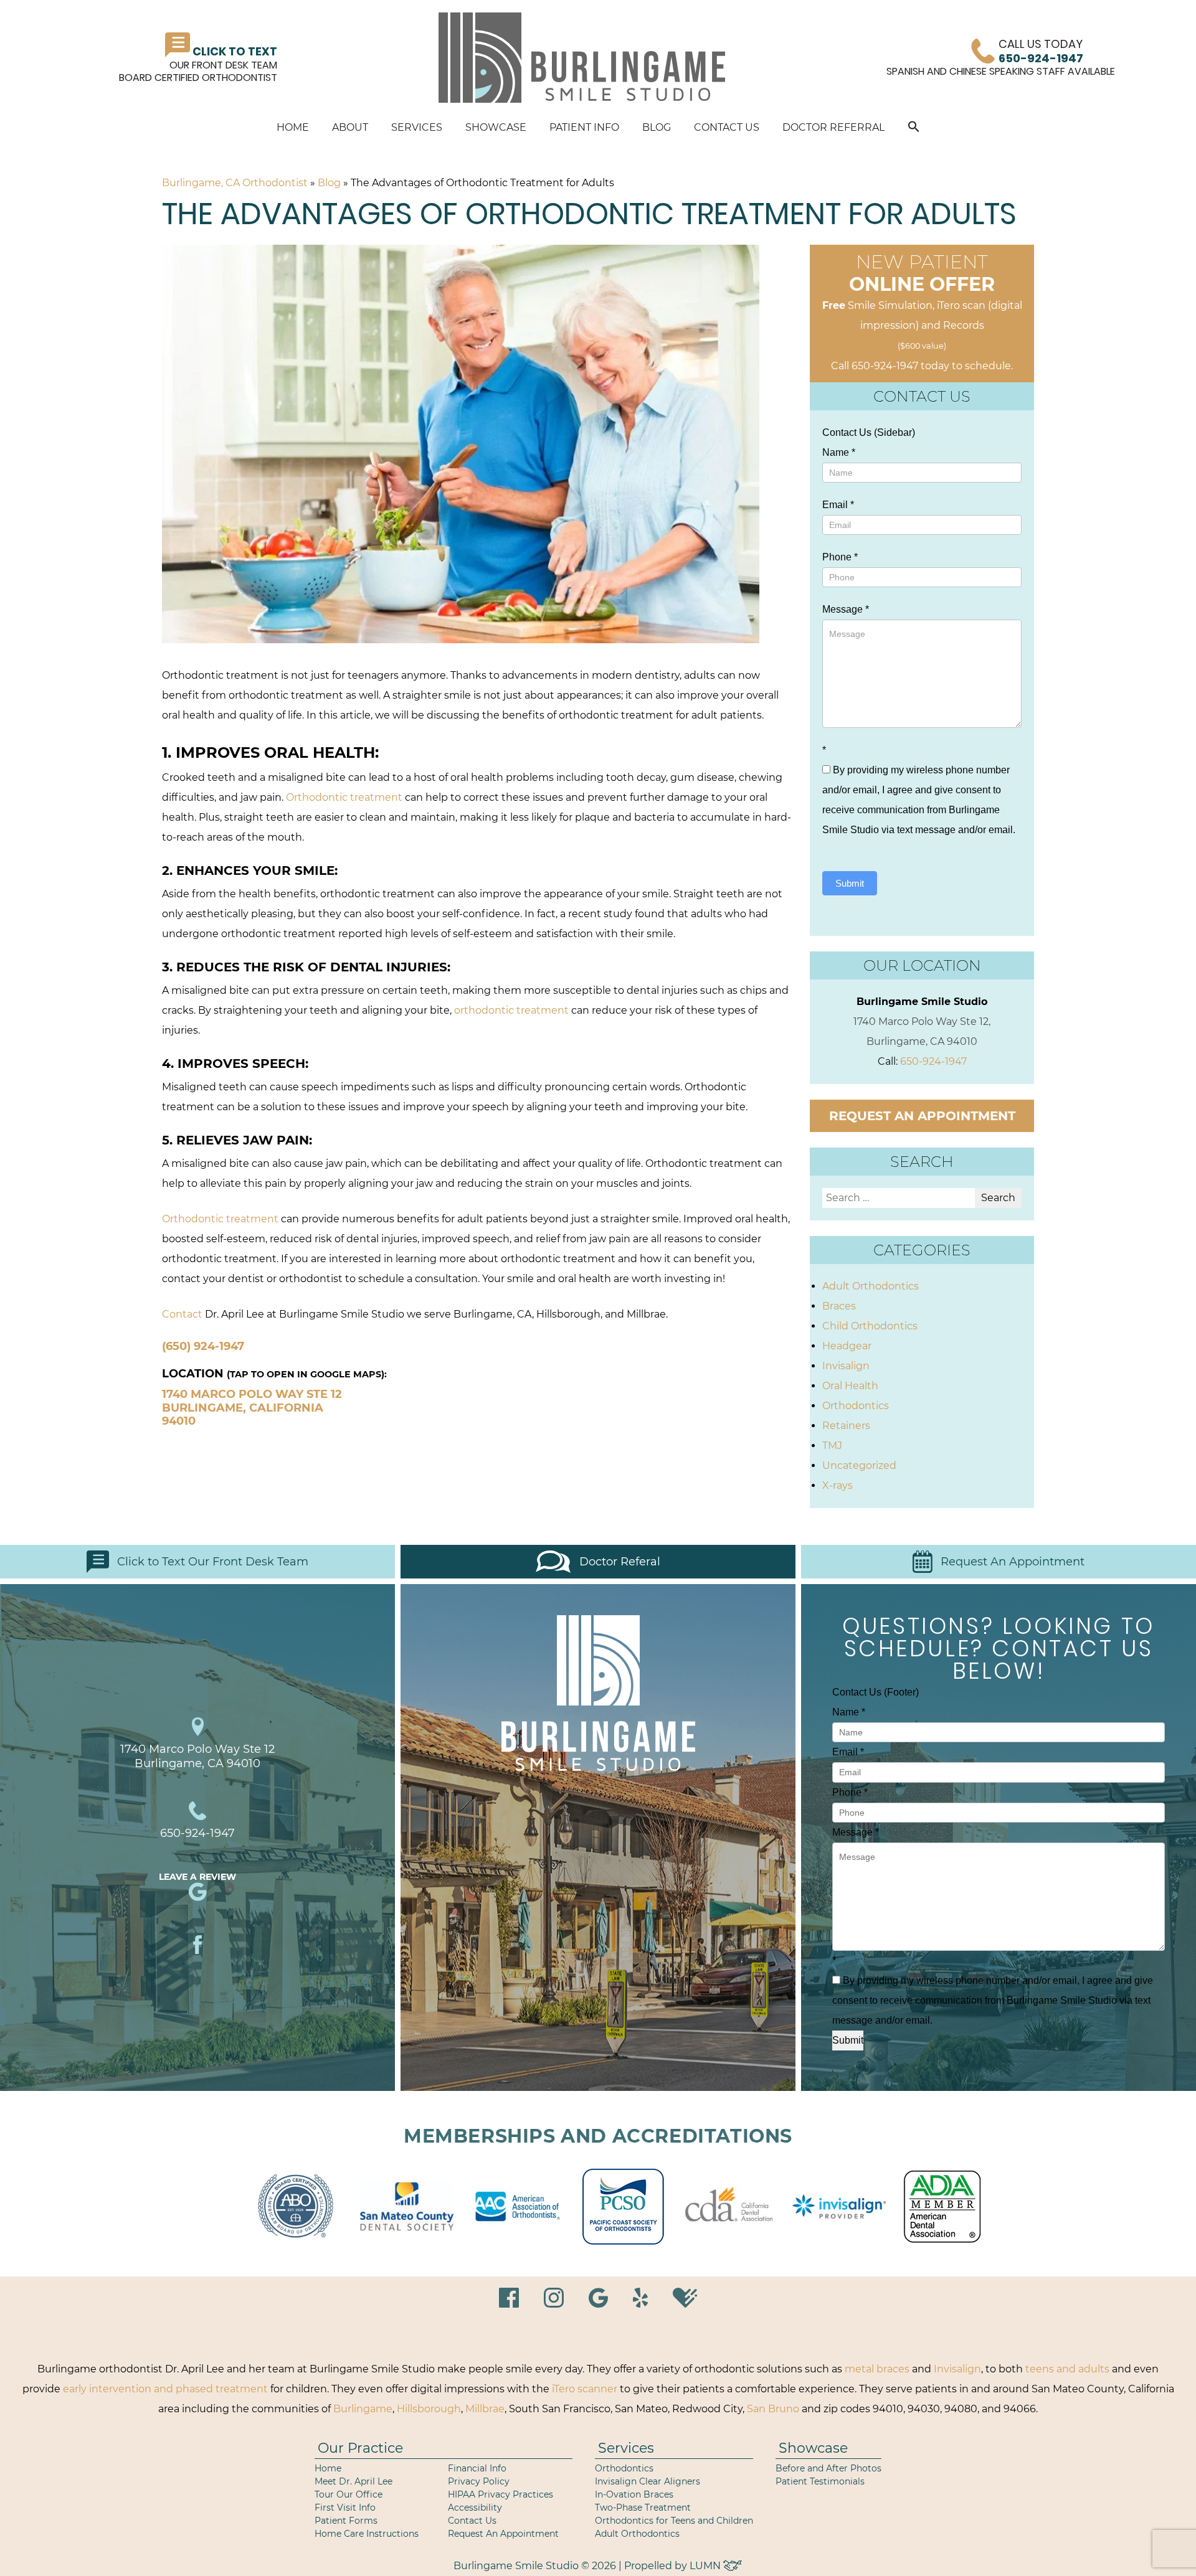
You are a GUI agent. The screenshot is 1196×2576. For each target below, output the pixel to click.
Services (417, 127)
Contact (182, 1314)
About (350, 127)
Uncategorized (859, 1465)
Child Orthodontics (870, 1326)
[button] (914, 129)
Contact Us (727, 127)
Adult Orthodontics (871, 1286)
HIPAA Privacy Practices (501, 2494)
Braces (839, 1306)
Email (838, 505)
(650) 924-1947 (203, 1346)
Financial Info (477, 2468)
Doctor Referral (833, 127)
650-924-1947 (885, 366)
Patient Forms (346, 2521)
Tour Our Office (349, 2494)
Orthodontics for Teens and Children (674, 2521)
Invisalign (846, 1366)
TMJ (832, 1446)
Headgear (847, 1346)
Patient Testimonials (820, 2481)
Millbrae (485, 2409)
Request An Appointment (1013, 1562)
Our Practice (360, 2448)
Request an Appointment (922, 1116)
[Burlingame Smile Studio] (582, 58)
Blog (657, 127)
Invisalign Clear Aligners (648, 2481)
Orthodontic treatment (344, 797)
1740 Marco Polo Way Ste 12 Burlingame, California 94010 (252, 1408)
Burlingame (363, 2409)
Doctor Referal (620, 1562)
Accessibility (475, 2508)
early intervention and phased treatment (165, 2389)
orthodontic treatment (511, 1010)
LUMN (706, 2566)
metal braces (877, 2369)
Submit (850, 883)
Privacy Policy (479, 2481)
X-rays (838, 1485)
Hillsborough (429, 2409)
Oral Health (850, 1386)
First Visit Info (345, 2508)
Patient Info (584, 127)
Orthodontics (856, 1406)
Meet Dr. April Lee (354, 2481)
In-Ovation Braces (634, 2494)
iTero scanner (585, 2389)
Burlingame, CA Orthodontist (235, 183)
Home (293, 127)
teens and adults (1067, 2369)
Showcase (496, 127)
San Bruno (773, 2409)
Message (846, 609)
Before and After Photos (828, 2468)
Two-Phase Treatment (643, 2508)
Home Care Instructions (367, 2534)
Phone (840, 557)
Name (839, 452)
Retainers (846, 1426)
